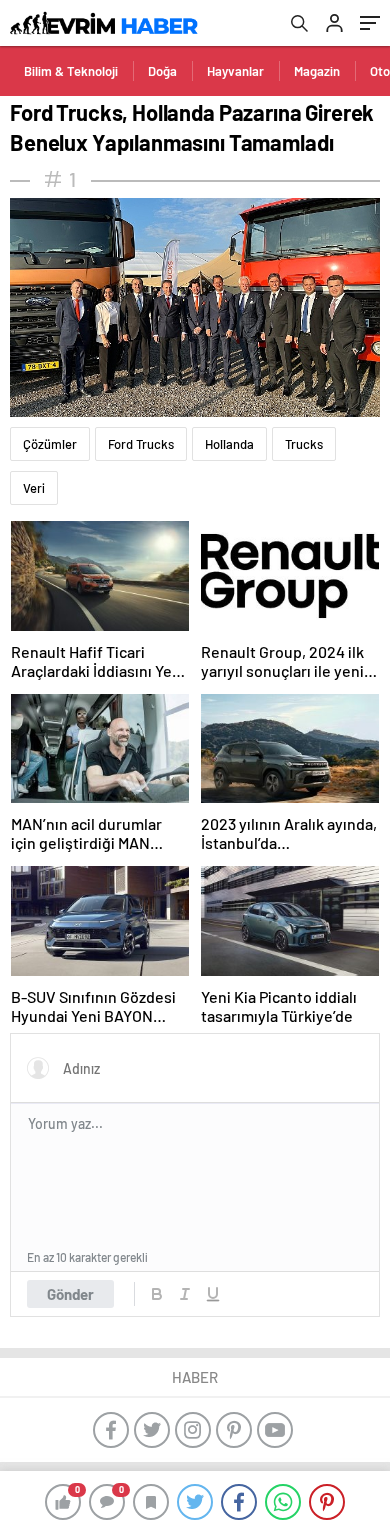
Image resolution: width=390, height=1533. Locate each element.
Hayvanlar (235, 71)
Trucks (304, 444)
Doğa (162, 71)
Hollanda (229, 444)
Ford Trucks (141, 444)
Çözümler (50, 444)
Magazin (317, 71)
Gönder (70, 1294)
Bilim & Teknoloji (71, 71)
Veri (34, 488)
